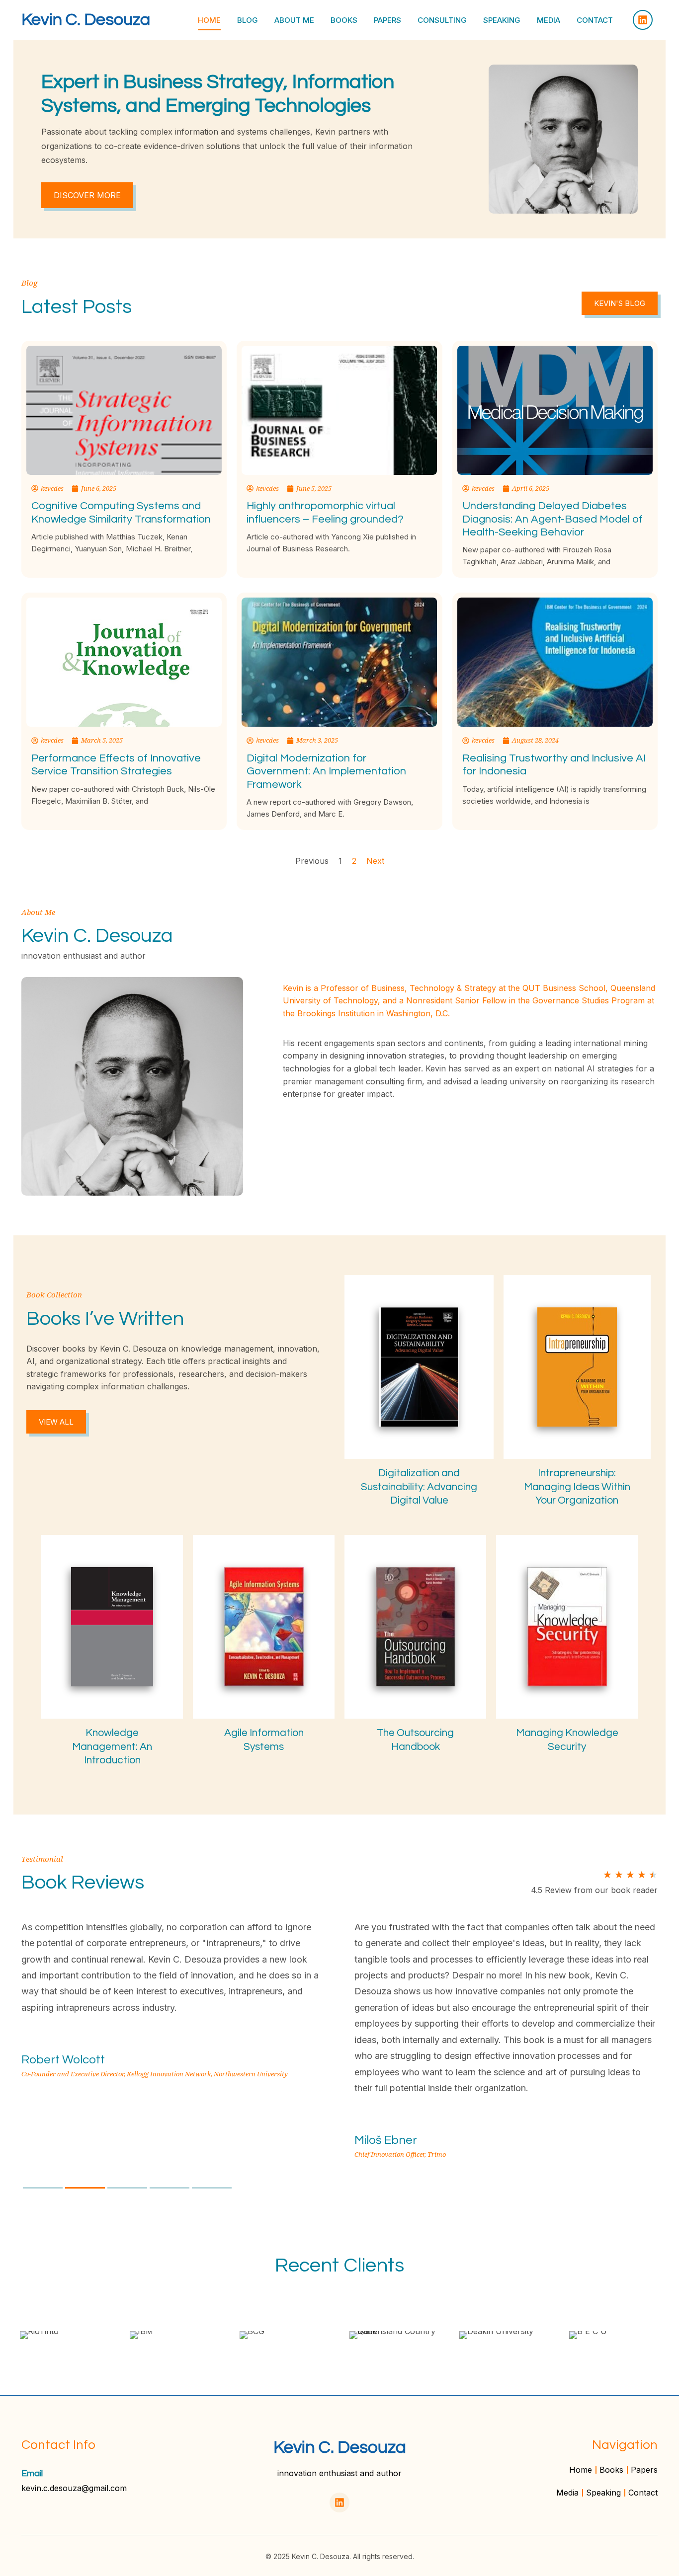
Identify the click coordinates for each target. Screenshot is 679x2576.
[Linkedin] (643, 20)
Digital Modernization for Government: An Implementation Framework (326, 771)
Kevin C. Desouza (86, 20)
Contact (595, 20)
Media (549, 20)
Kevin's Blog (620, 303)
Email (32, 2473)
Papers (387, 20)
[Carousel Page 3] (127, 2188)
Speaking (502, 20)
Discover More (87, 195)
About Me (294, 20)
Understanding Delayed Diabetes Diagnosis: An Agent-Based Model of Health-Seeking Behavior (552, 519)
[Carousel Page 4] (170, 2188)
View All (56, 1422)
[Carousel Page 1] (43, 2188)
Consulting (442, 20)
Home (209, 20)
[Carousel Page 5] (212, 2188)
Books (344, 20)
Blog (248, 20)
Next (375, 861)
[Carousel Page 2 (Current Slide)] (85, 2188)
